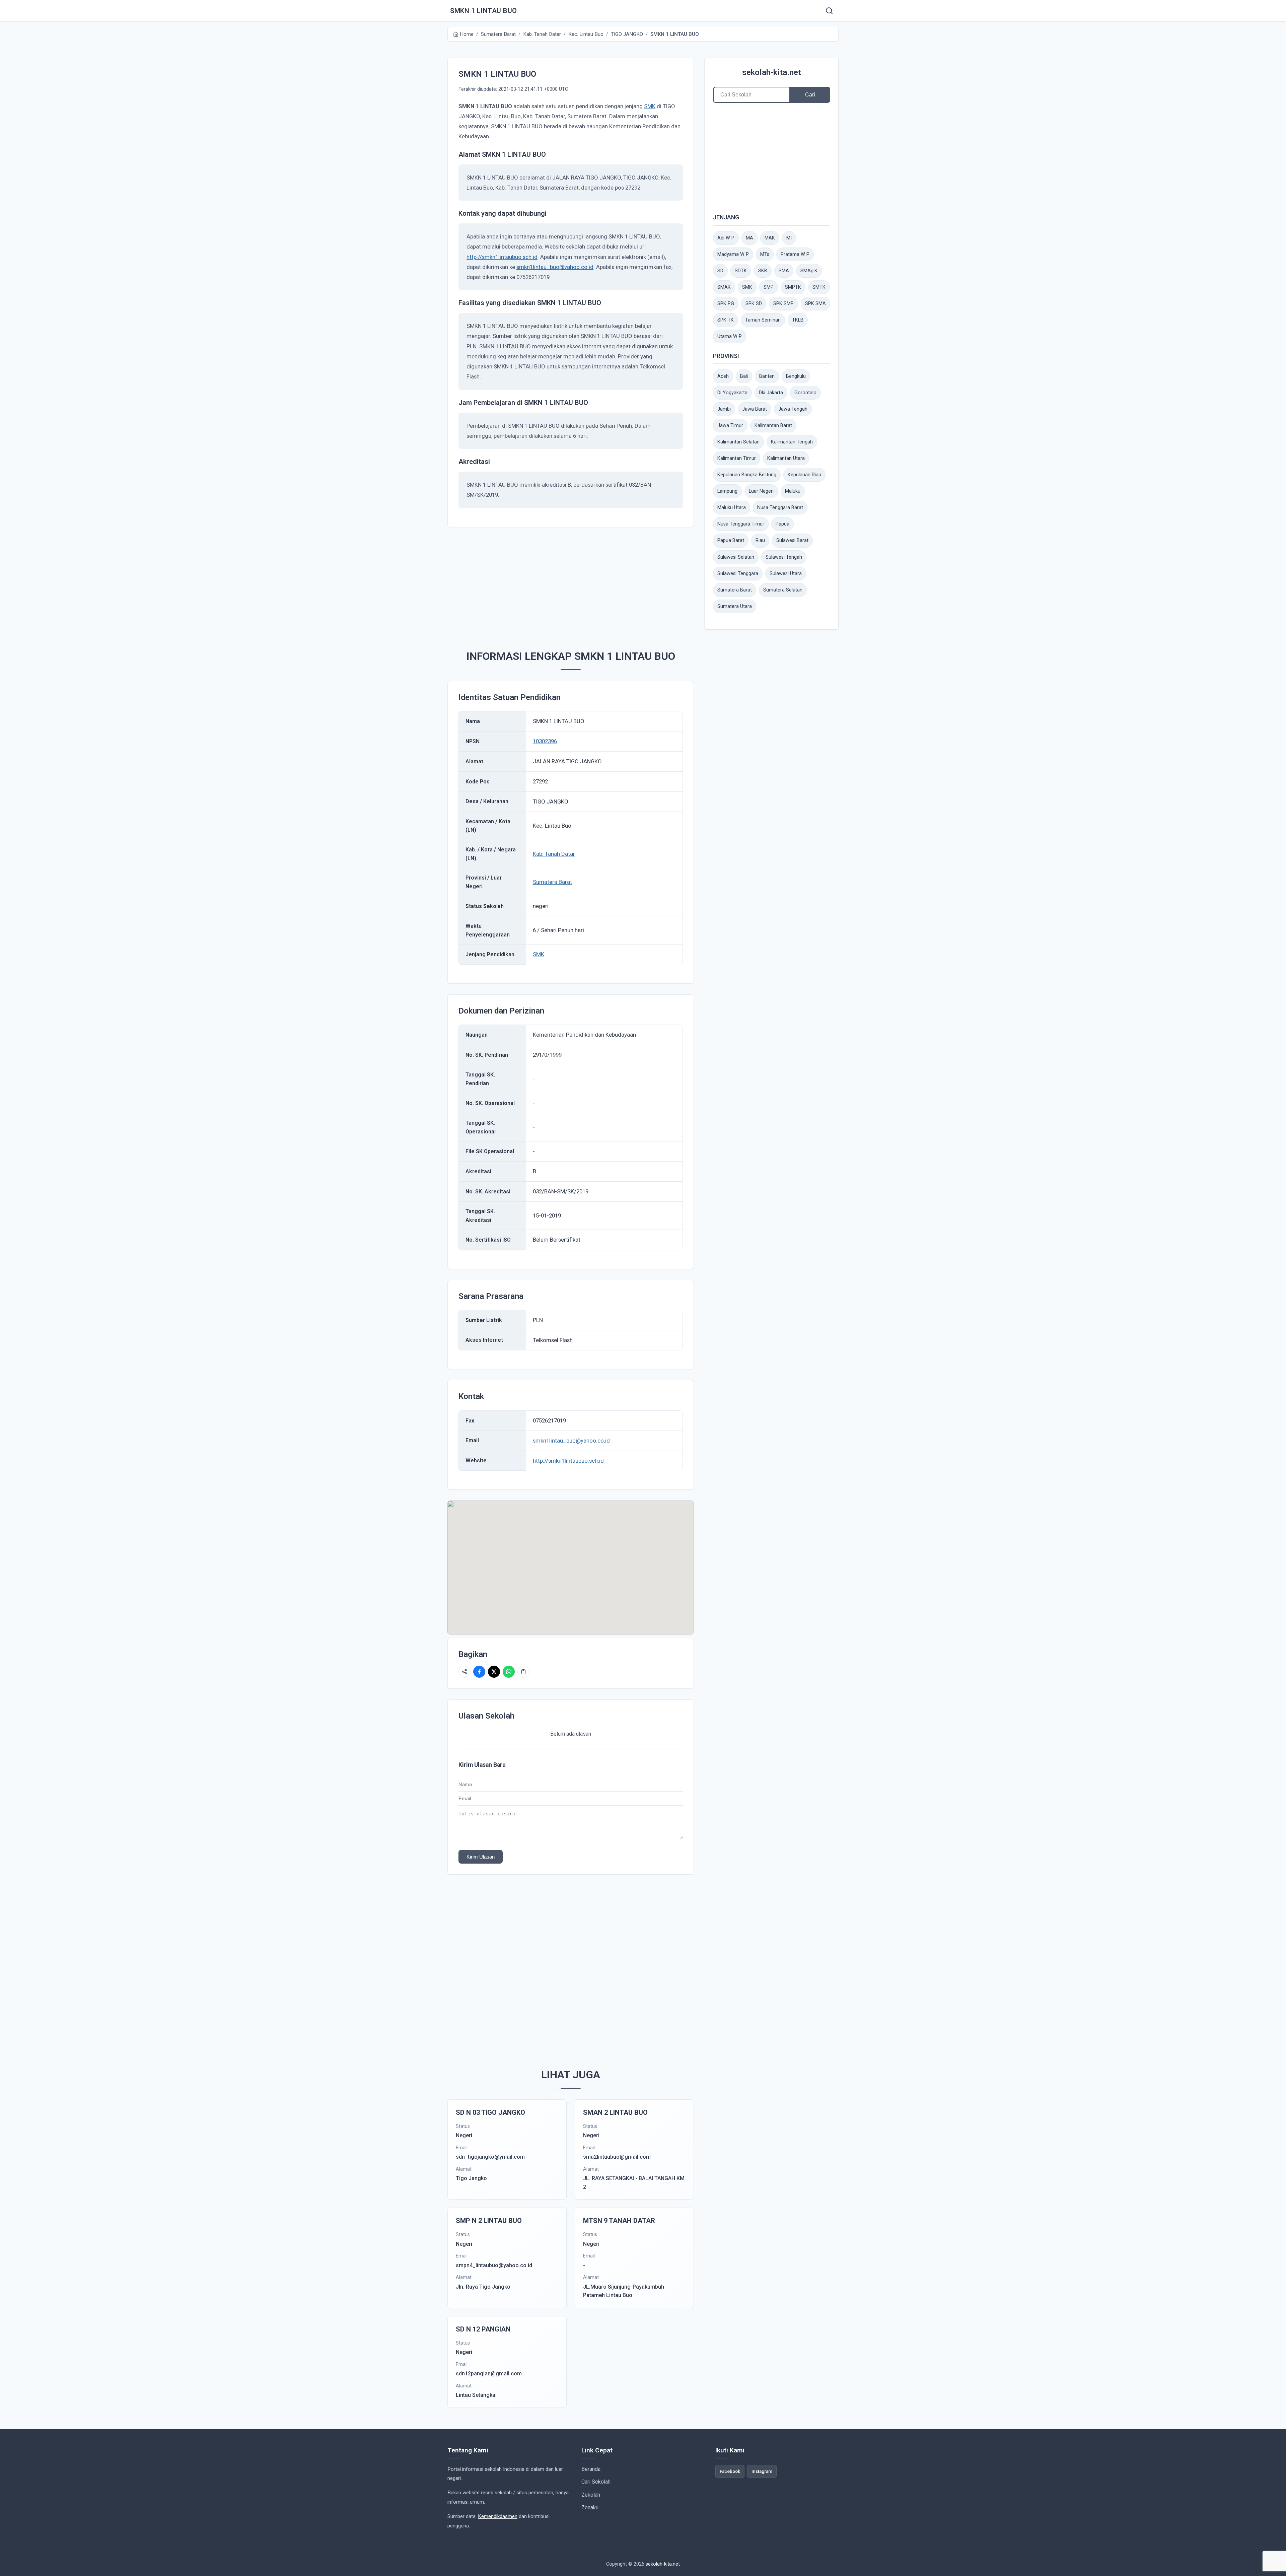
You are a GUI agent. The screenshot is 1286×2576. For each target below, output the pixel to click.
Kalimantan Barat (773, 426)
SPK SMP (783, 304)
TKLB (798, 320)
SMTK (819, 287)
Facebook (730, 2471)
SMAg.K (809, 271)
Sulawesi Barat (792, 540)
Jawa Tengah (793, 409)
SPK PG (726, 304)
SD (720, 271)
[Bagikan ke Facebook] (479, 1672)
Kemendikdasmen (498, 2516)
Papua (782, 524)
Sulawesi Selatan (736, 557)
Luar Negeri (761, 491)
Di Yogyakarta (732, 393)
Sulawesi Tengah (784, 557)
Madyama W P (733, 254)
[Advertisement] (581, 585)
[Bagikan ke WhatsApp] (509, 1672)
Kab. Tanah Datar (554, 854)
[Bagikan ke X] (494, 1672)
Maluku (793, 491)
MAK (770, 238)
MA (749, 238)
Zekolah (591, 2495)
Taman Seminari (763, 320)
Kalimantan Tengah (792, 442)
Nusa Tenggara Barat (780, 508)
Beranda (591, 2469)
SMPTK (793, 287)
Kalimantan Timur (737, 458)
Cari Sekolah (596, 2482)
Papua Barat (731, 540)
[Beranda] (829, 11)
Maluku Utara (732, 508)
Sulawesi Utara (786, 574)
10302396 (545, 741)
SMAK (724, 287)
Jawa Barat (755, 409)
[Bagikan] (465, 1672)
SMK (650, 106)
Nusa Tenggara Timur (741, 524)
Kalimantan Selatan (738, 442)
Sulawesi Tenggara (738, 574)
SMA (784, 271)
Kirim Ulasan (481, 1857)
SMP (769, 287)
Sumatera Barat (552, 882)
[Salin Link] (523, 1672)
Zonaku (590, 2508)
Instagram (762, 2471)
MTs (765, 254)
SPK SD (754, 304)
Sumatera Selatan (783, 590)
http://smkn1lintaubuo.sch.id (502, 257)
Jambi (724, 409)
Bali (744, 376)
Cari (810, 95)
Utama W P (730, 336)
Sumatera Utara (735, 606)
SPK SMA (815, 304)
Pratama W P (795, 254)
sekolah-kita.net (772, 72)
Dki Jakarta (771, 393)
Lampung (727, 491)
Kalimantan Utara (786, 458)
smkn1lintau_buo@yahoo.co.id (555, 267)
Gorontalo (805, 393)
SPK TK (726, 320)
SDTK (741, 271)
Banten (767, 376)
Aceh (723, 376)
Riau (760, 540)
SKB (763, 271)
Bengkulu (796, 376)
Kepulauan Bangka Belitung (747, 475)
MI (789, 238)
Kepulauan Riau (804, 475)
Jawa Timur (730, 426)
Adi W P (726, 238)
